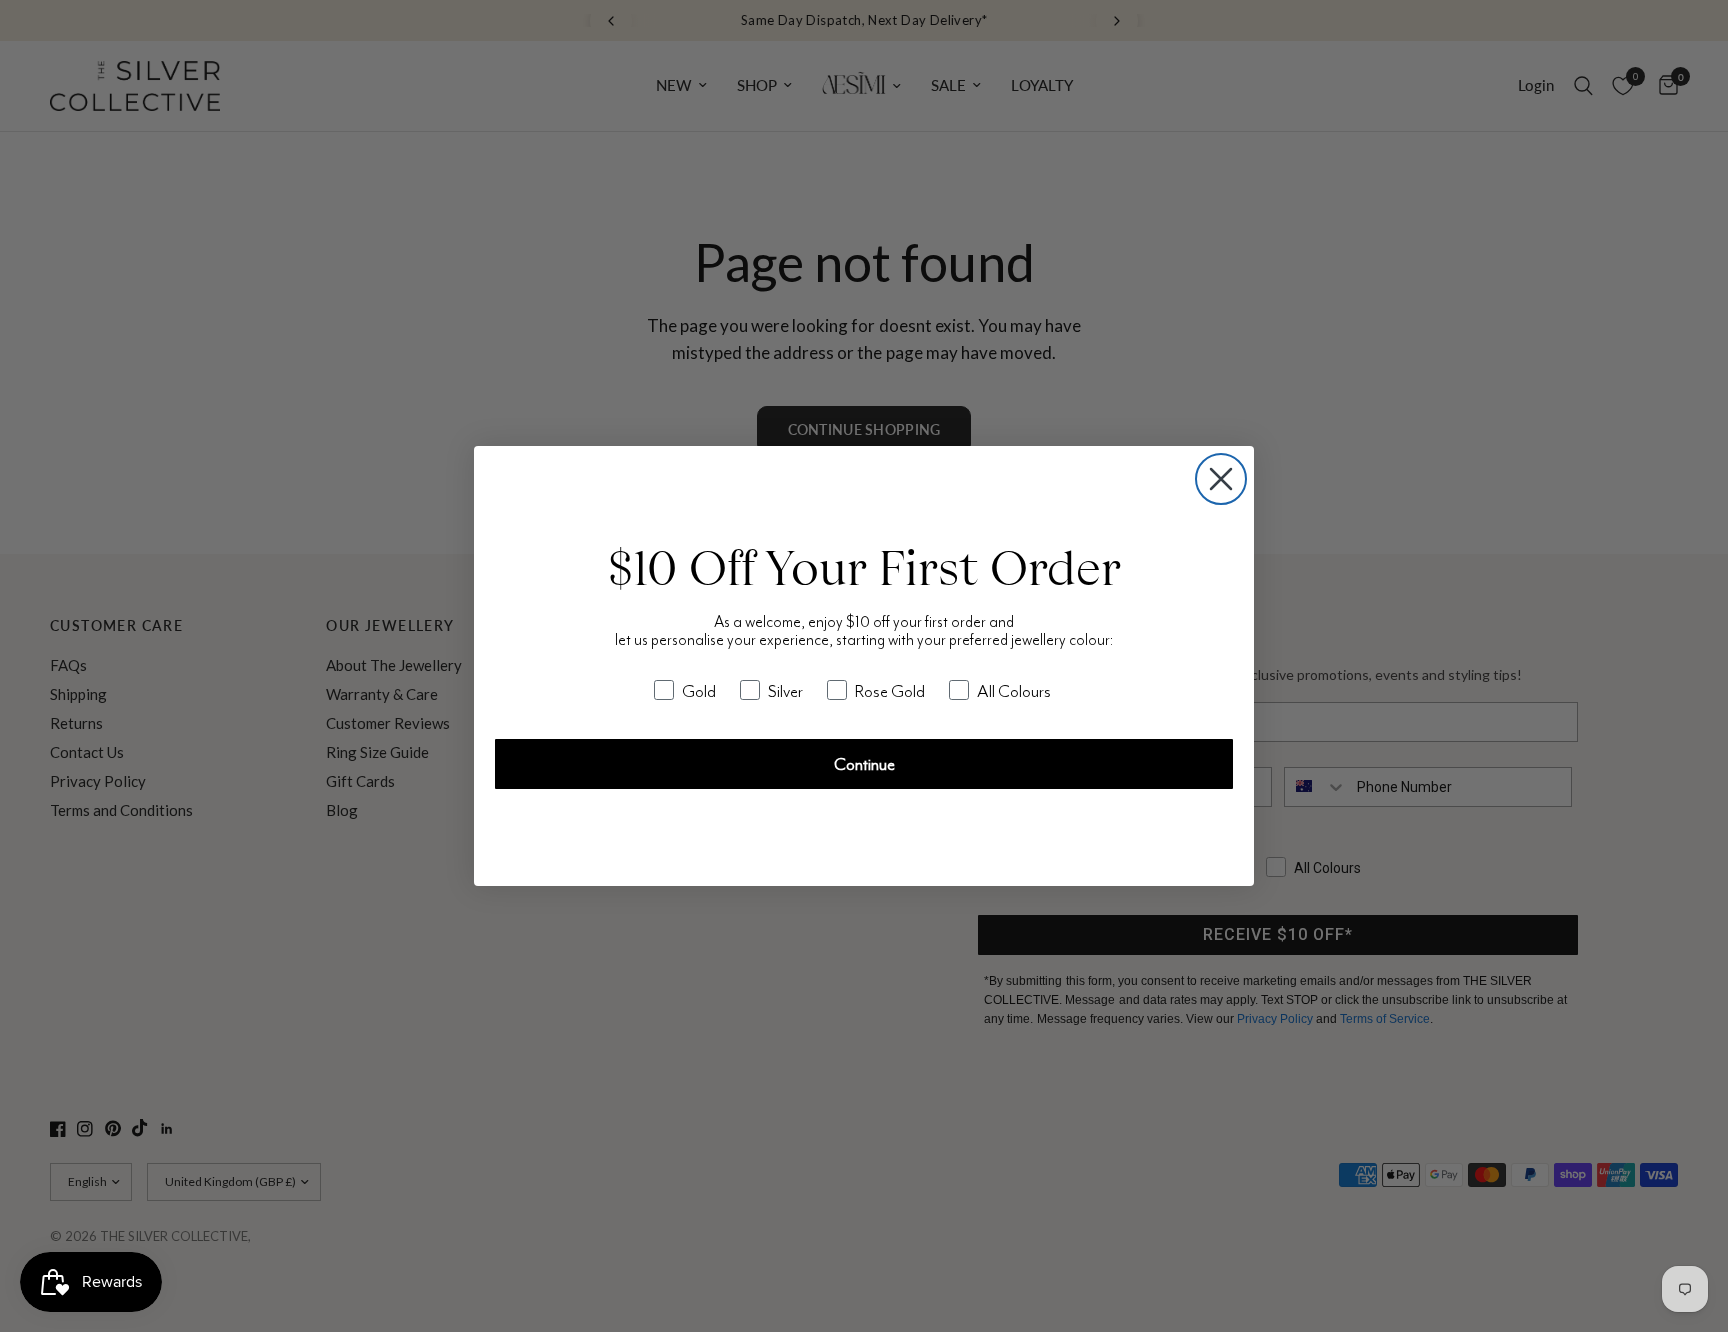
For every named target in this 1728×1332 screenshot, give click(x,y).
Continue (864, 764)
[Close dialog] (1221, 479)
